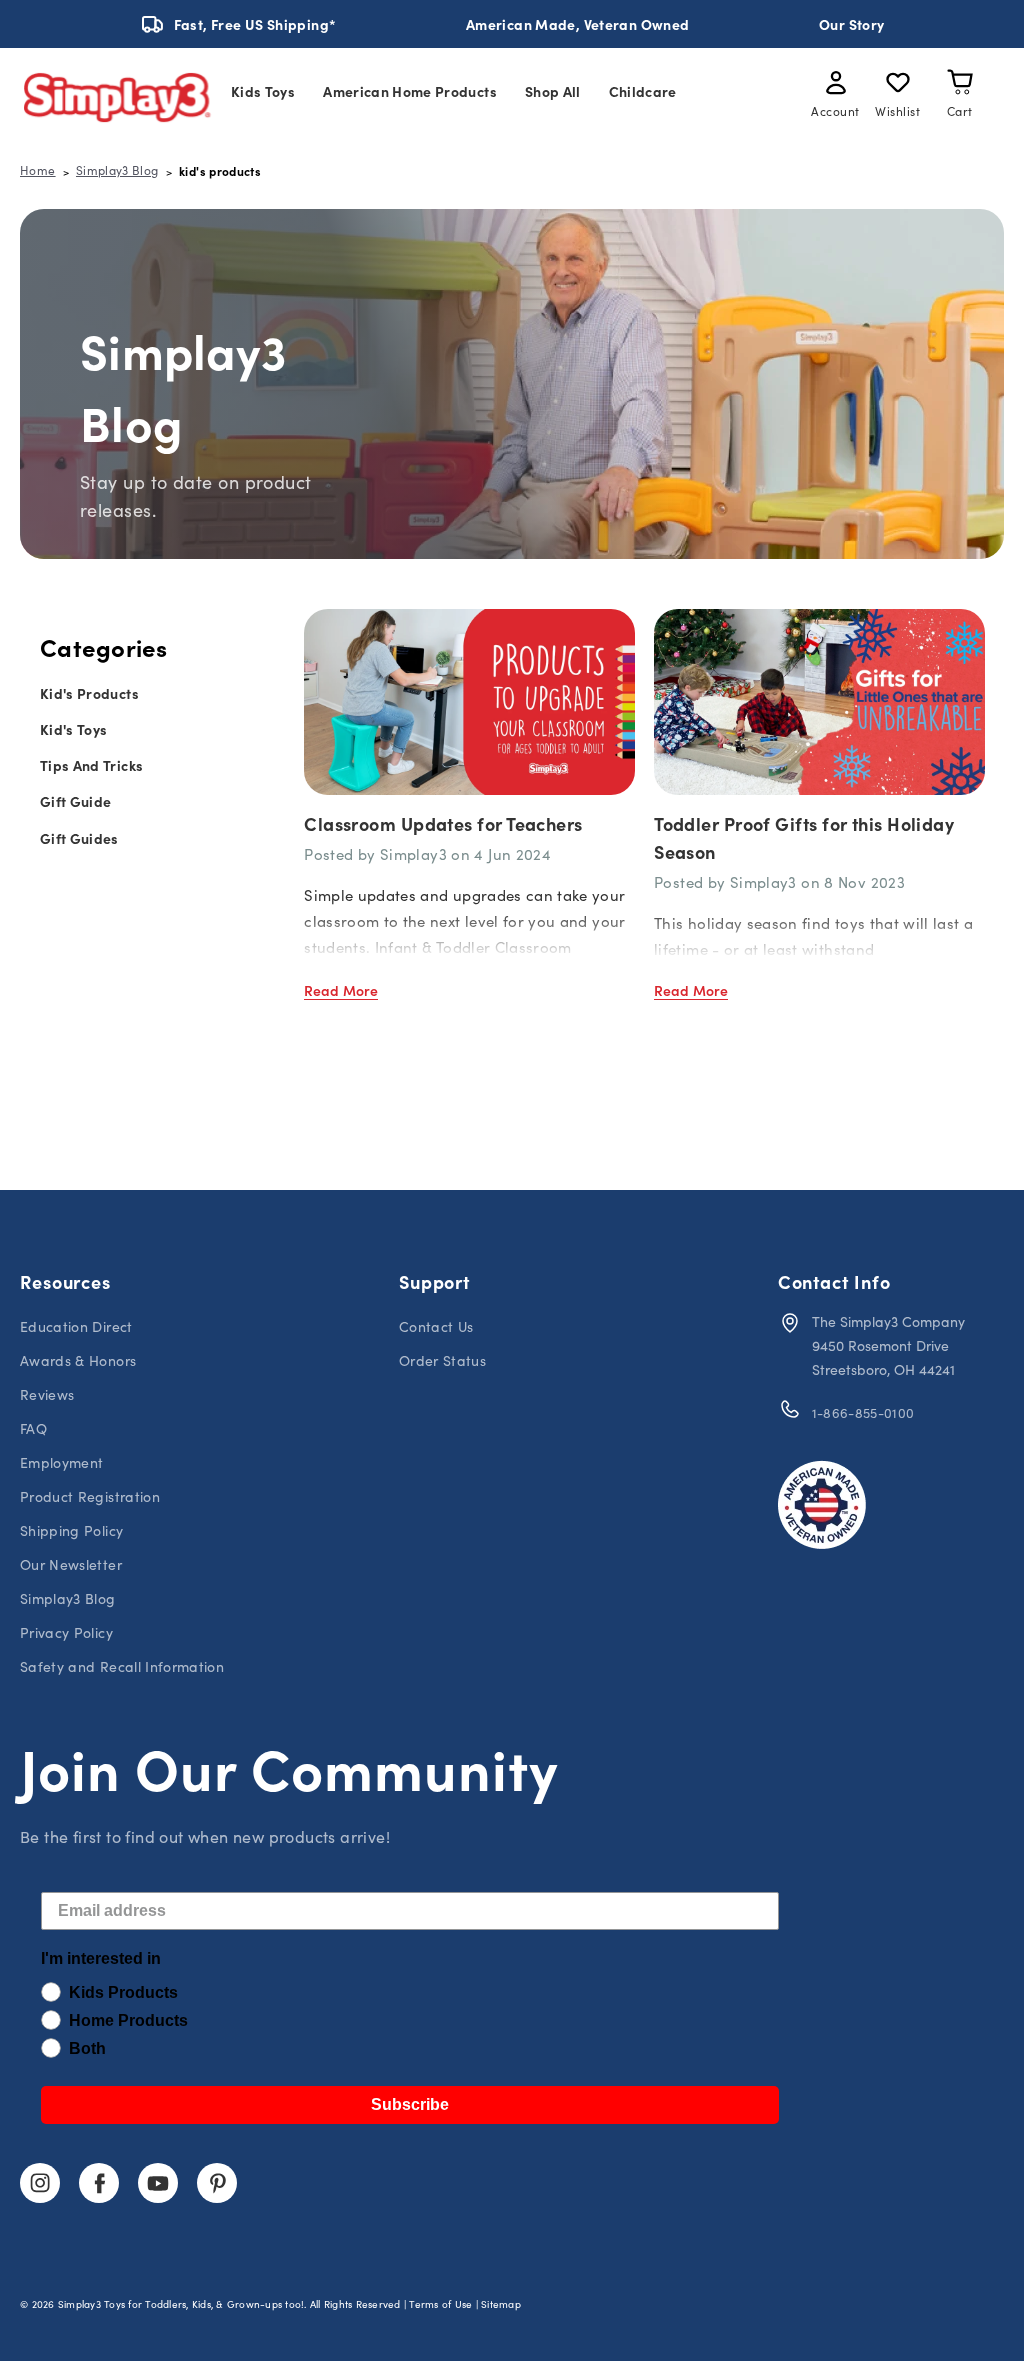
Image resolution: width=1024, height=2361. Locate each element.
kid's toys (74, 729)
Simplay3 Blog (68, 1598)
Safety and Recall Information (122, 1666)
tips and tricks (91, 765)
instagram (40, 2183)
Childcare (643, 91)
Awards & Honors (78, 1360)
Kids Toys (263, 91)
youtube (158, 2183)
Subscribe (410, 2104)
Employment (62, 1462)
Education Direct (76, 1326)
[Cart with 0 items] (960, 86)
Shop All (553, 91)
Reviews (47, 1394)
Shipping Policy (71, 1530)
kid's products (89, 693)
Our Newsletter (71, 1564)
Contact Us (436, 1326)
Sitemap (501, 2304)
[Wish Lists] (898, 86)
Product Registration (90, 1496)
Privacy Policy (66, 1632)
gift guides (79, 838)
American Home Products (410, 91)
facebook (99, 2183)
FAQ (33, 1428)
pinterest (217, 2183)
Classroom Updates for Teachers (443, 823)
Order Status (442, 1360)
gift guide (76, 801)
